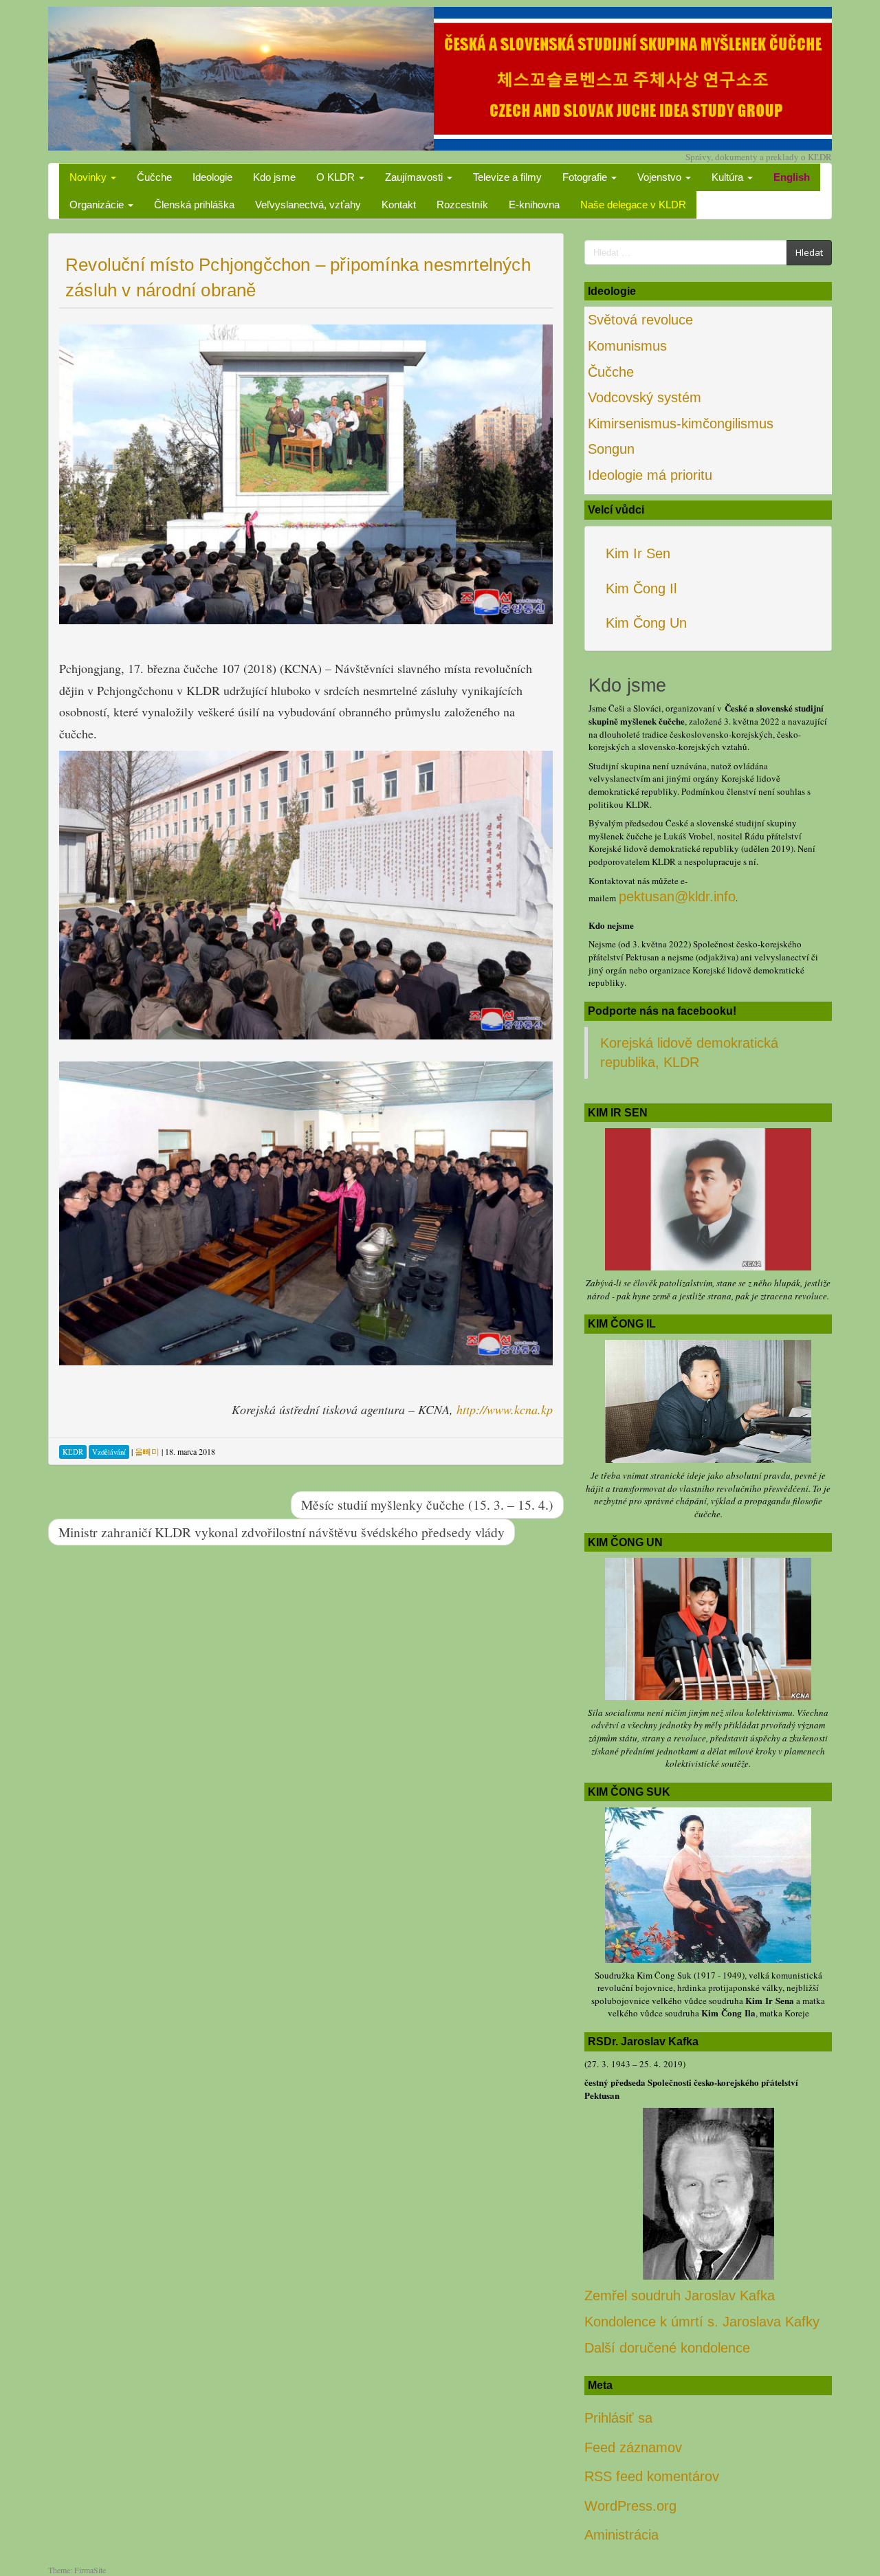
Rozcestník (462, 205)
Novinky (89, 177)
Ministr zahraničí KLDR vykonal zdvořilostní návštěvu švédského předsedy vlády (282, 1532)
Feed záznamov (633, 2447)
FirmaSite (90, 2570)
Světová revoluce (640, 320)
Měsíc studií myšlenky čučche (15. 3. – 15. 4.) (427, 1504)
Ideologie (212, 177)
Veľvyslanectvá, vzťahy (308, 205)
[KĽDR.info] (440, 77)
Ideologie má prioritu (650, 475)
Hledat (809, 252)
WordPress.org (630, 2506)
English (792, 177)
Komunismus (627, 346)
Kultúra (729, 177)
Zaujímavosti (415, 177)
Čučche (154, 177)
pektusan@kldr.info (677, 896)
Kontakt (399, 205)
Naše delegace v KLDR (633, 205)
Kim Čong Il (641, 588)
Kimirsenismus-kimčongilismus (681, 423)
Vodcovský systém (645, 397)
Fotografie (586, 177)
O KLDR (337, 177)
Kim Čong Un (646, 623)
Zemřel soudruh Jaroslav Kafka (680, 2296)
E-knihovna (534, 205)
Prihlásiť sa (618, 2418)
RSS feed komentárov (652, 2476)
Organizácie (98, 205)
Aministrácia (621, 2535)
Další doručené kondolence (667, 2348)
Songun (611, 449)
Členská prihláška (194, 205)
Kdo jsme (274, 177)
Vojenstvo (661, 177)
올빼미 (147, 1451)
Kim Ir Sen (638, 553)
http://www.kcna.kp (505, 1409)
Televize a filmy (507, 177)
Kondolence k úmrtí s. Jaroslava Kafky (702, 2322)
